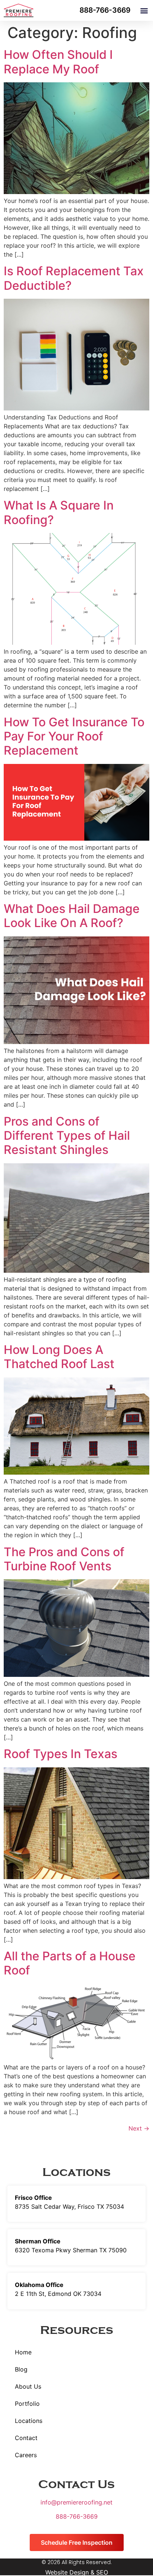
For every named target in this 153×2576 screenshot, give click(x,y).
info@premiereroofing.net (76, 2502)
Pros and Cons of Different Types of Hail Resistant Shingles (67, 1136)
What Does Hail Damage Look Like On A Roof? (72, 916)
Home (23, 2352)
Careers (26, 2455)
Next (139, 2128)
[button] (144, 11)
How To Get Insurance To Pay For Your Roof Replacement (74, 736)
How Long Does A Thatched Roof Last (59, 1357)
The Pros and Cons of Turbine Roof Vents (64, 1559)
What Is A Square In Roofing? (59, 512)
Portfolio (27, 2404)
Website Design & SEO (77, 2572)
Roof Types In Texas (61, 1754)
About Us (28, 2386)
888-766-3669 (77, 2516)
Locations (29, 2421)
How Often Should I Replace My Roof (58, 62)
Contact (26, 2438)
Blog (21, 2369)
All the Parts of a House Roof (70, 1963)
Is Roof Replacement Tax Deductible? (74, 278)
